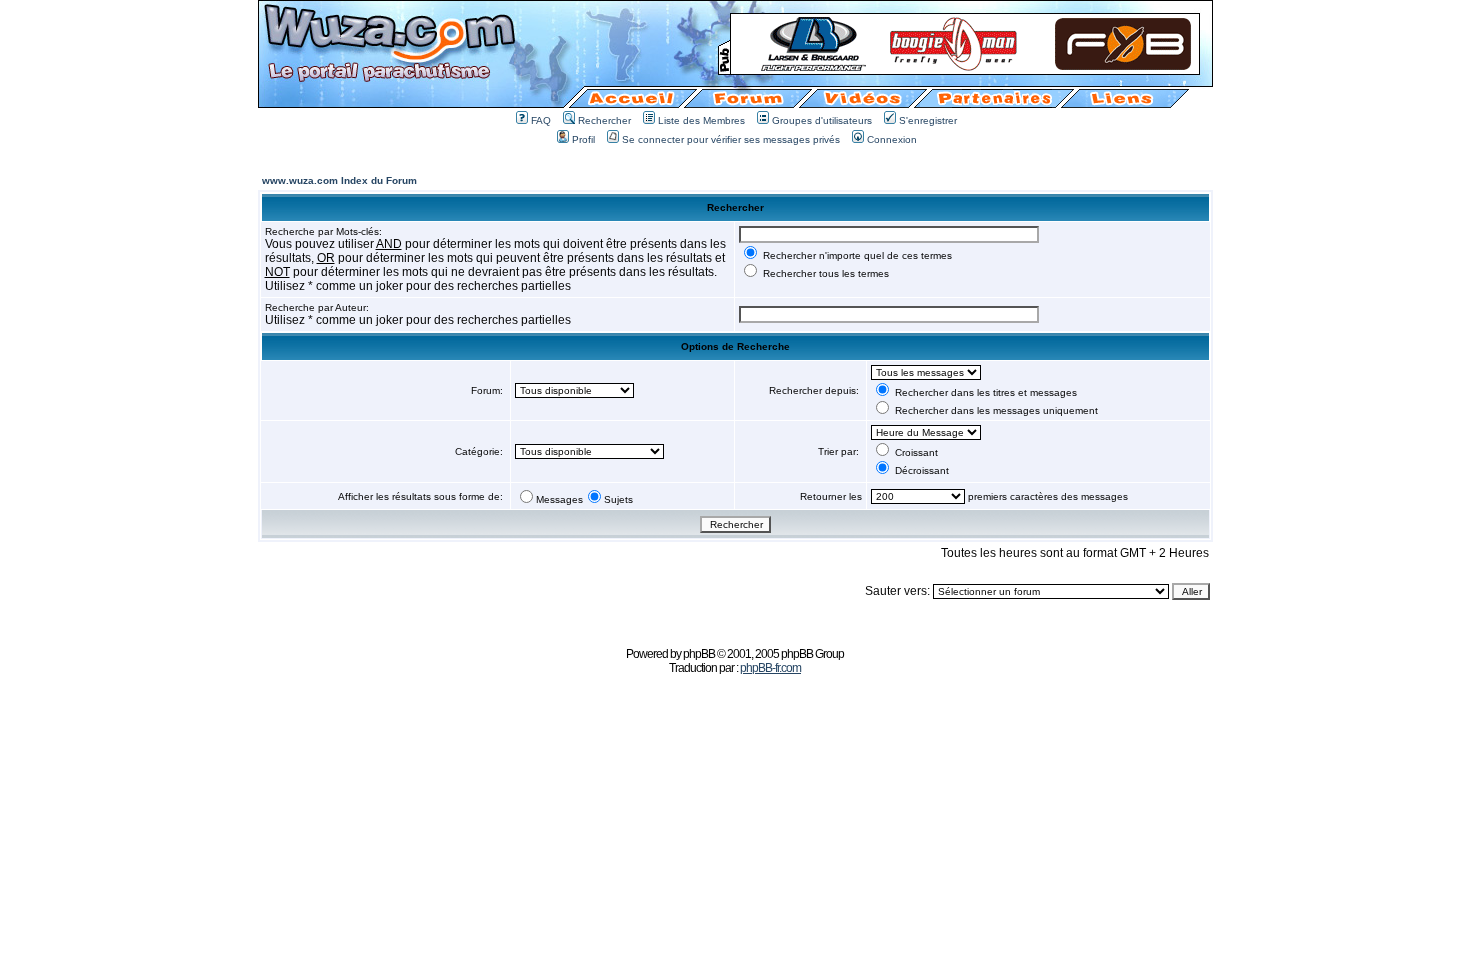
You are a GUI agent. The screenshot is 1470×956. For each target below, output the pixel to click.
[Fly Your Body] (965, 68)
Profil (583, 139)
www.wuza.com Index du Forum (339, 180)
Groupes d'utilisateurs (822, 120)
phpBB (699, 654)
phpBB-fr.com (770, 668)
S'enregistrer (928, 120)
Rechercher (604, 120)
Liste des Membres (701, 120)
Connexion (892, 139)
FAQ (541, 120)
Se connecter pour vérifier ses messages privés (731, 139)
